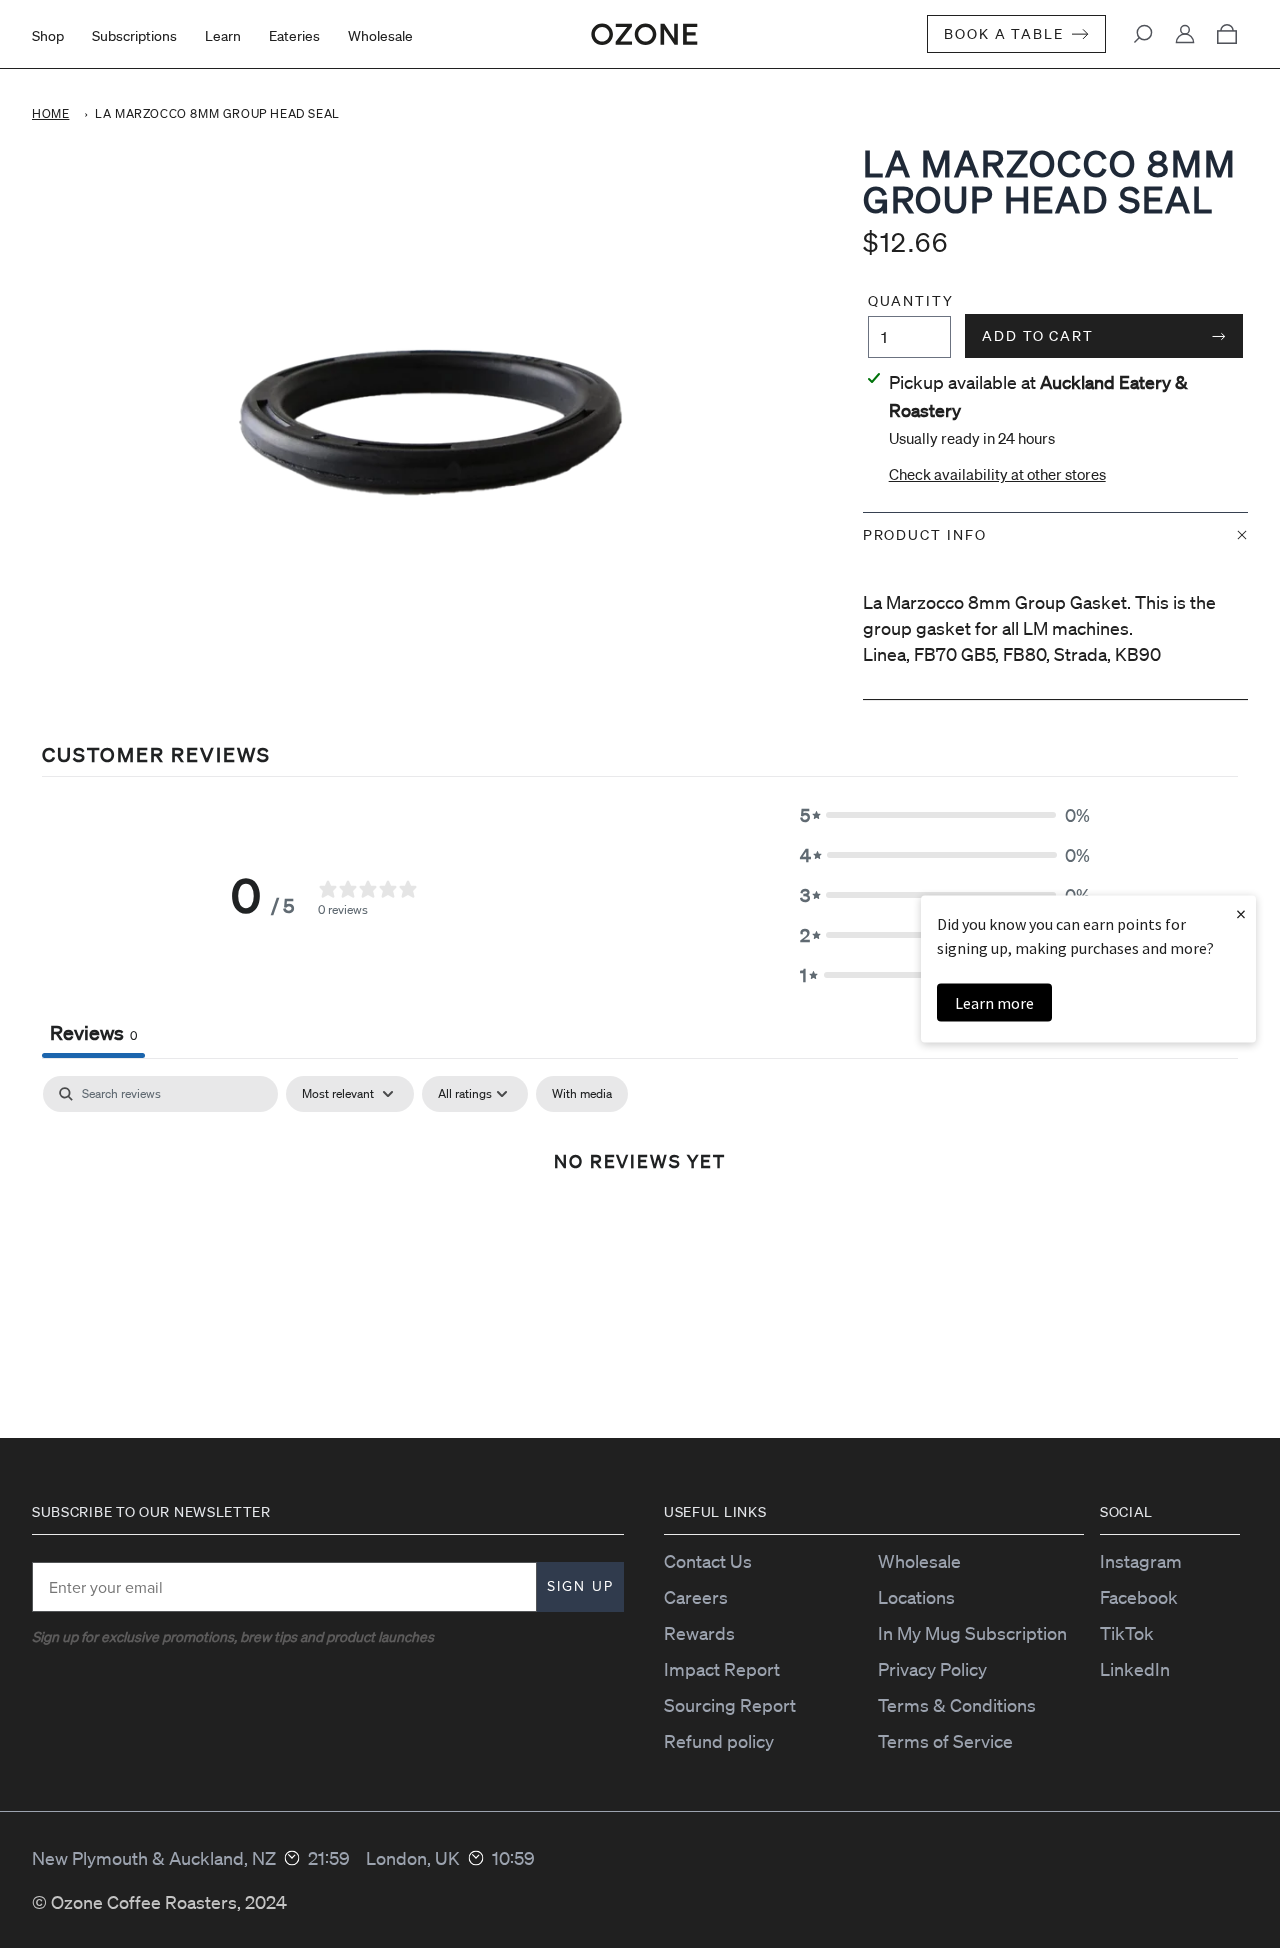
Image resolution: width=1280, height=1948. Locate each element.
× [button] (1241, 913)
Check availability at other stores (997, 474)
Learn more (994, 1003)
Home (50, 113)
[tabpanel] (640, 1228)
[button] (945, 815)
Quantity (909, 301)
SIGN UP (580, 1586)
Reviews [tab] (93, 1033)
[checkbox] (582, 1094)
